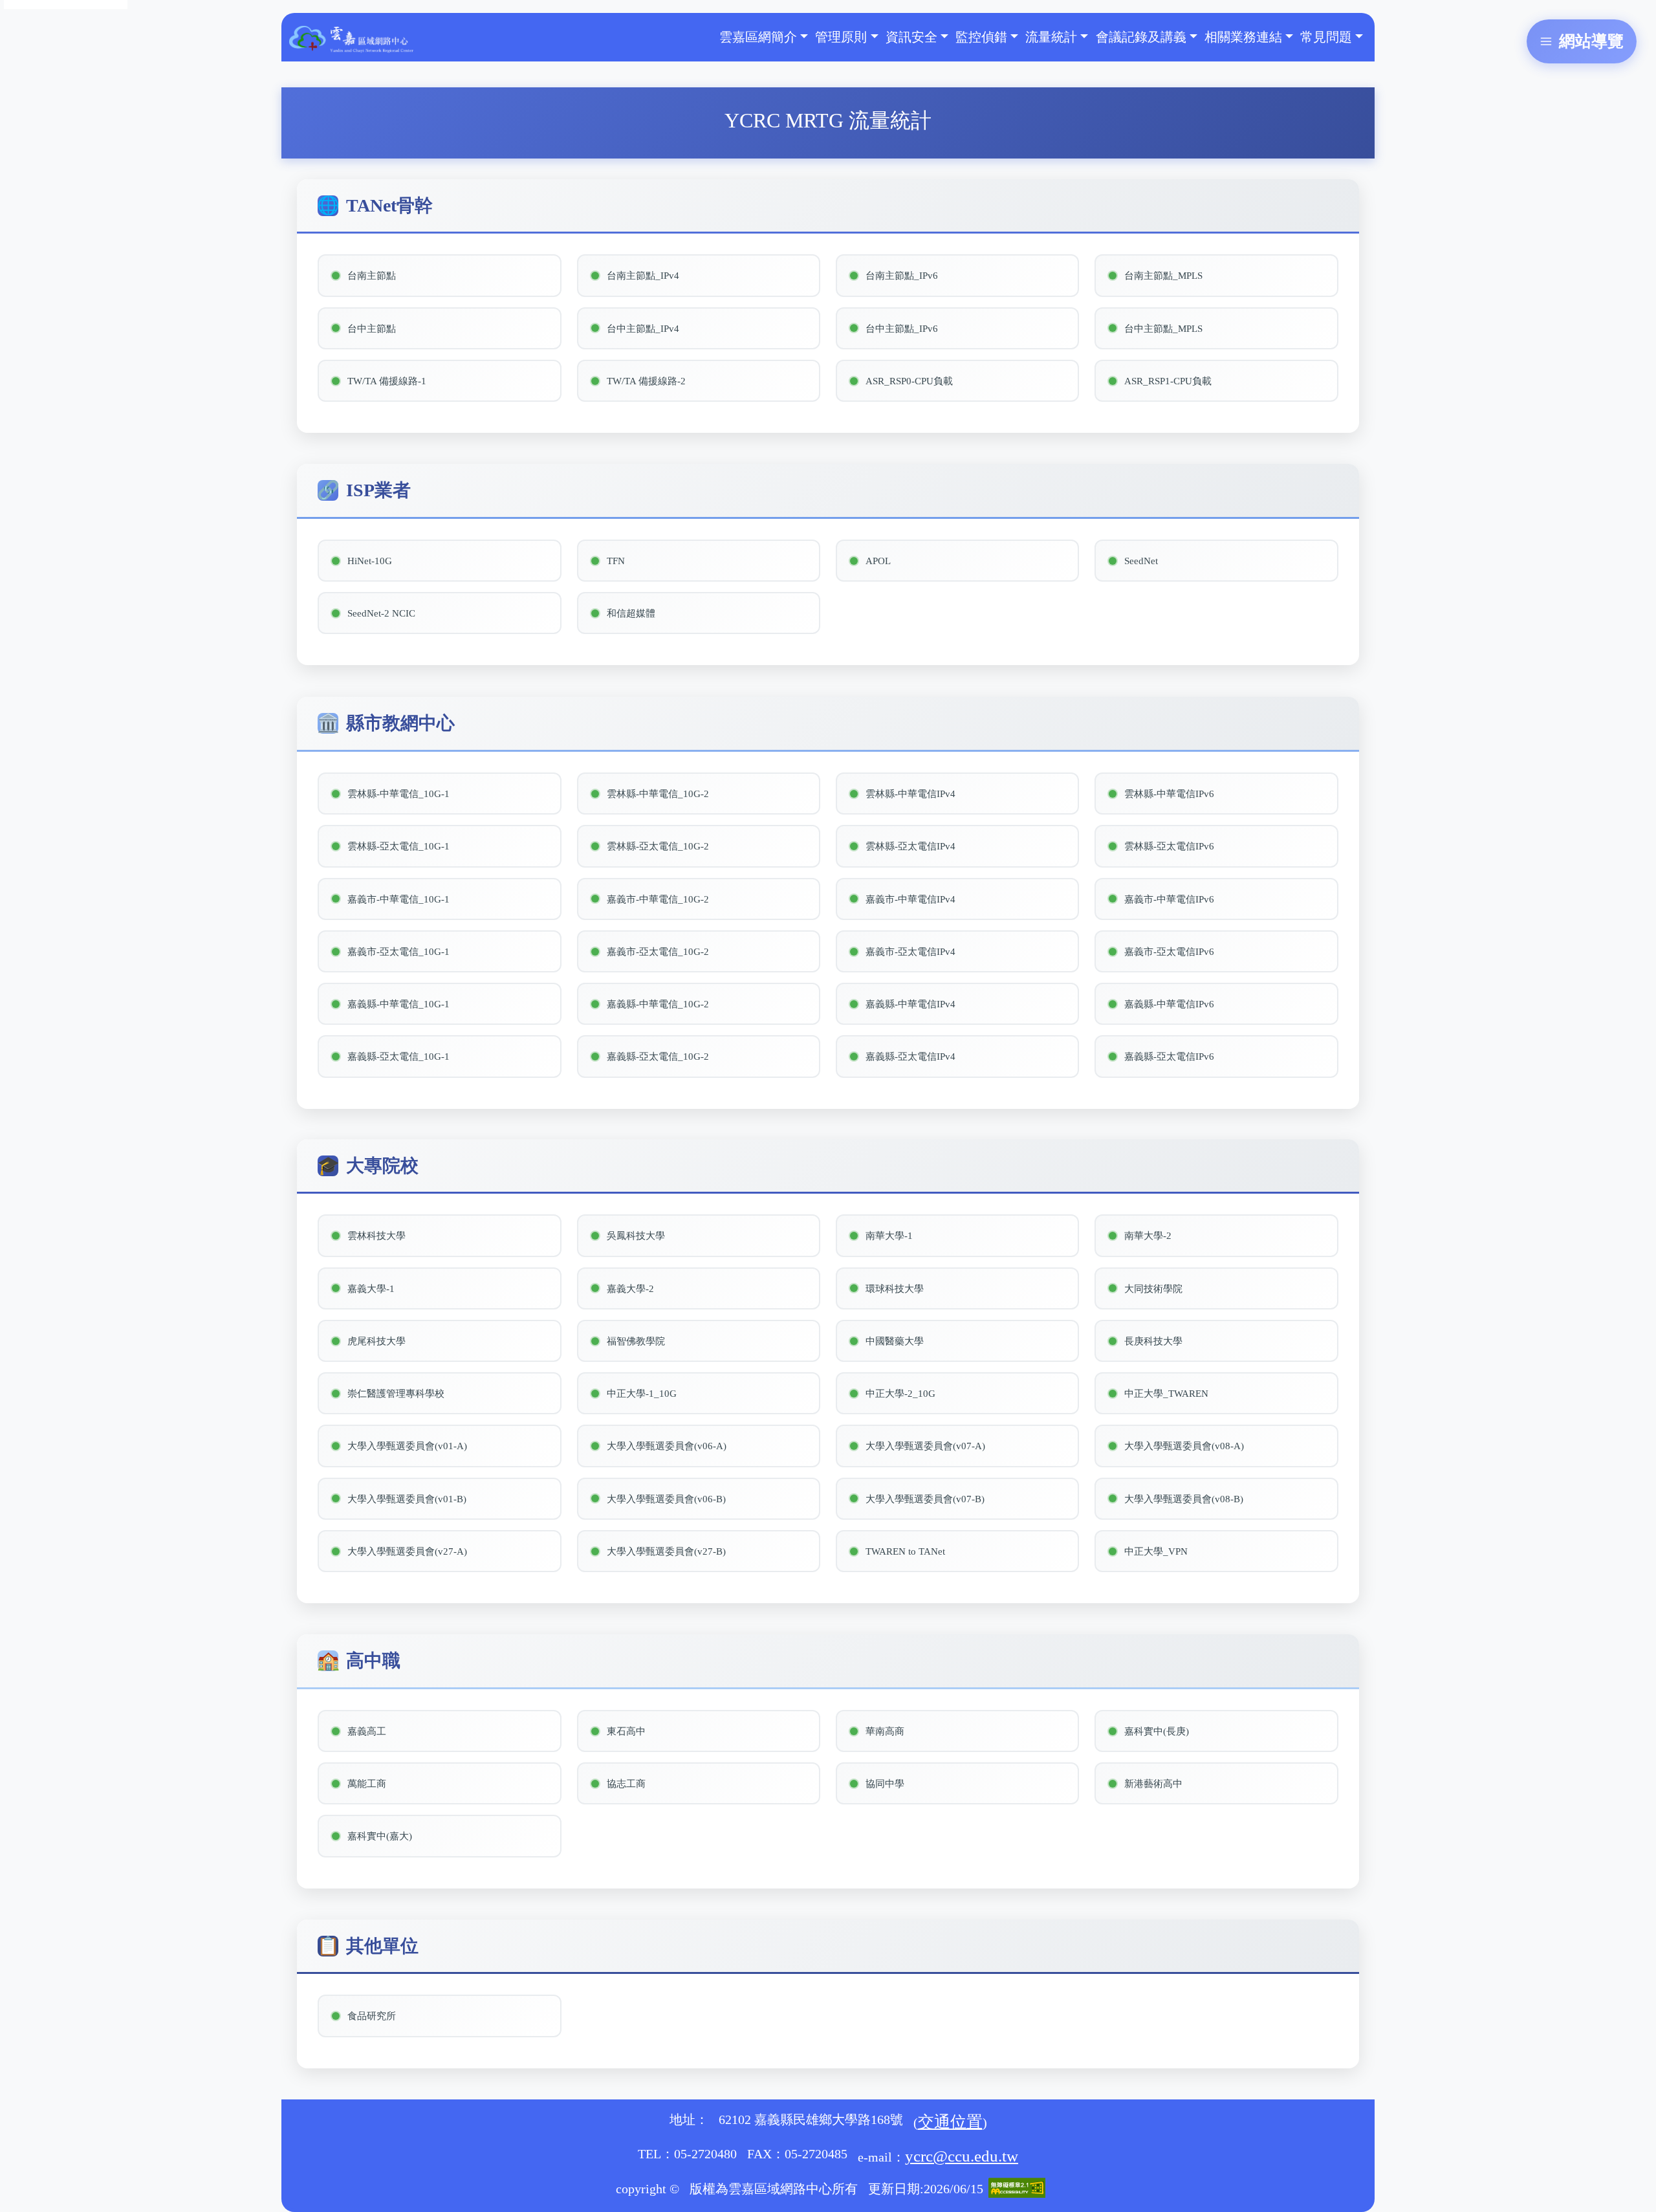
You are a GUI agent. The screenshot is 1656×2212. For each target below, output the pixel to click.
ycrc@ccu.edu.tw (962, 2156)
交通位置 (950, 2122)
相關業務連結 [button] (1243, 37)
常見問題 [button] (1326, 37)
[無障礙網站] (1017, 2186)
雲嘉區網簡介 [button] (758, 37)
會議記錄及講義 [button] (1141, 37)
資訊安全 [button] (911, 37)
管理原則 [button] (841, 37)
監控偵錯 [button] (981, 37)
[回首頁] (351, 37)
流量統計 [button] (1051, 37)
